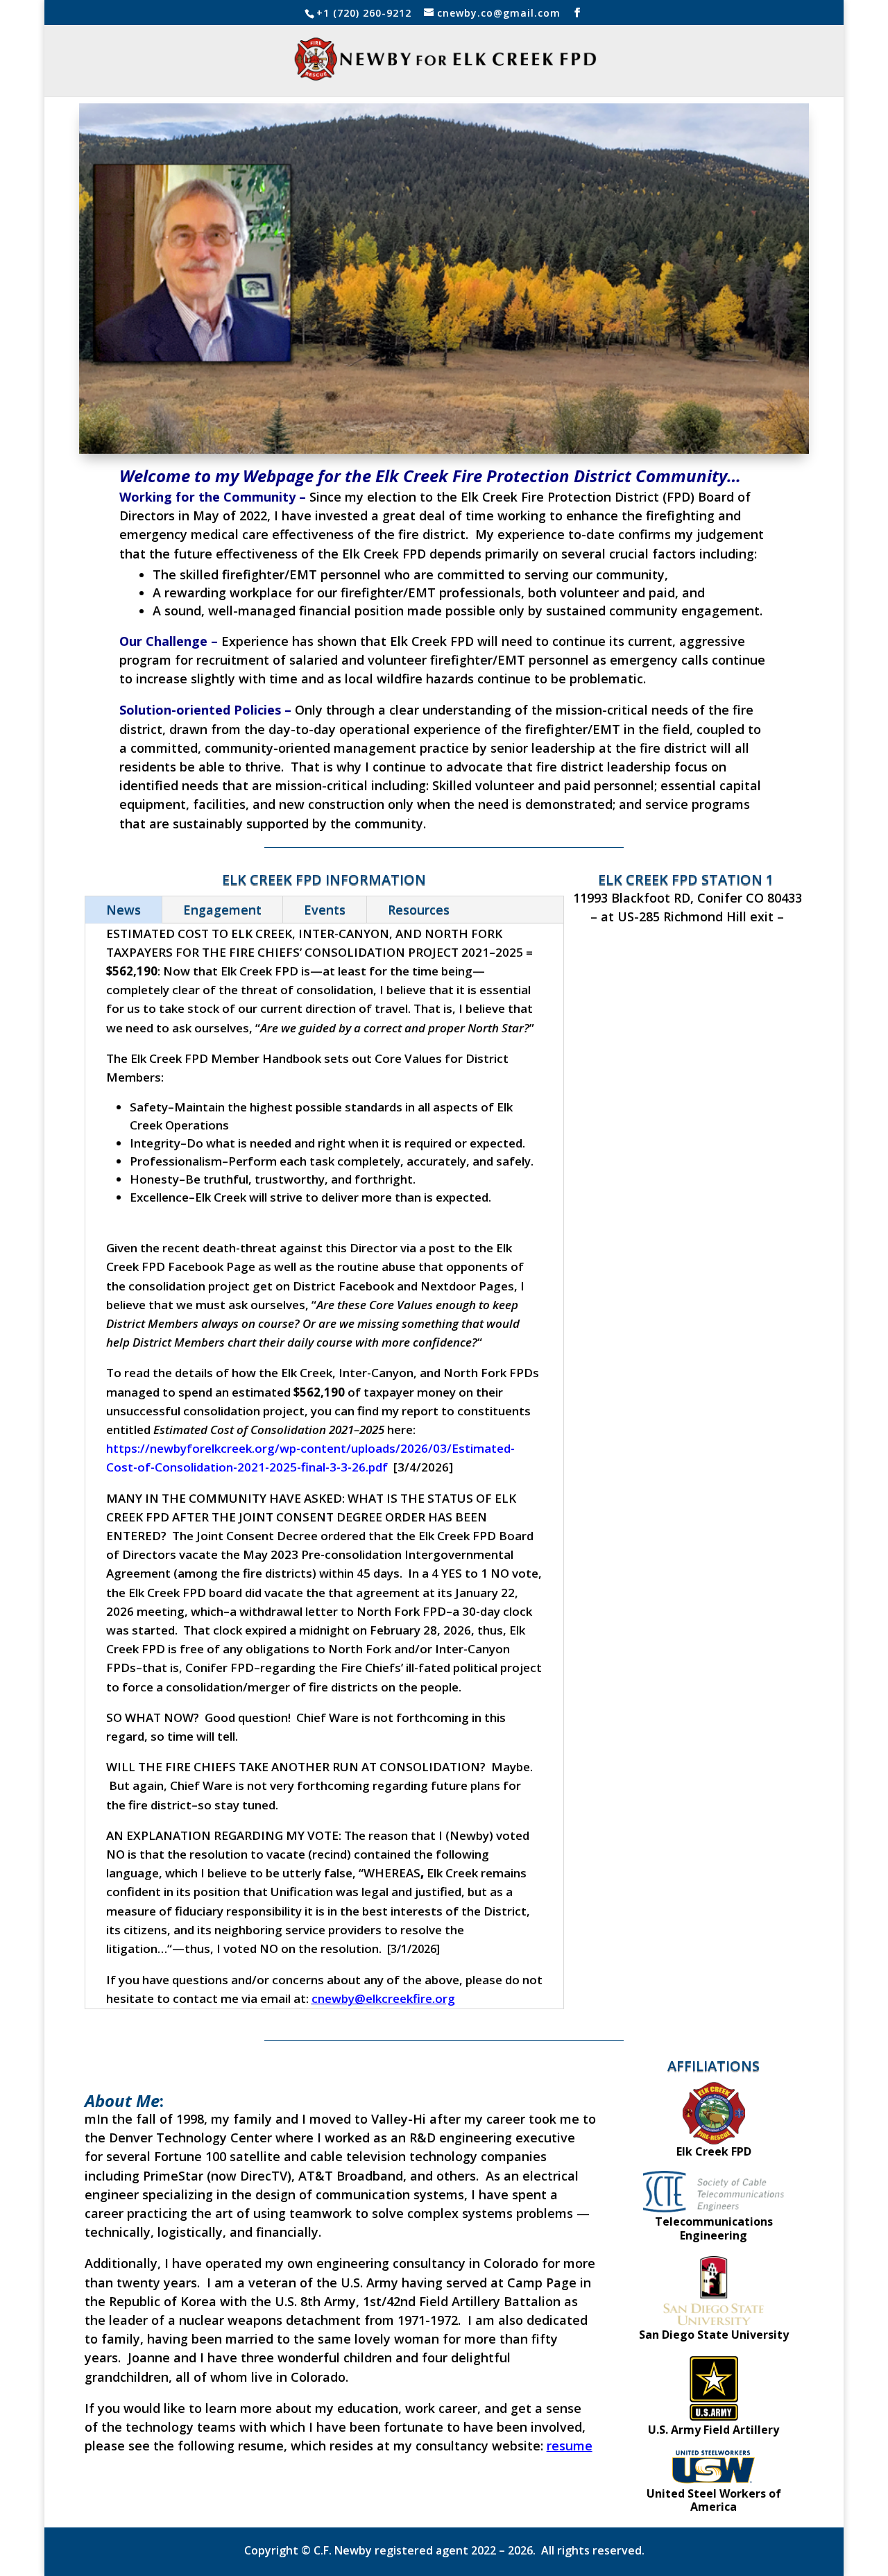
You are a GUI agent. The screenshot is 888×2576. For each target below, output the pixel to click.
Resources (419, 910)
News (123, 910)
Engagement (222, 910)
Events (325, 910)
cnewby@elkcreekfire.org (383, 1998)
